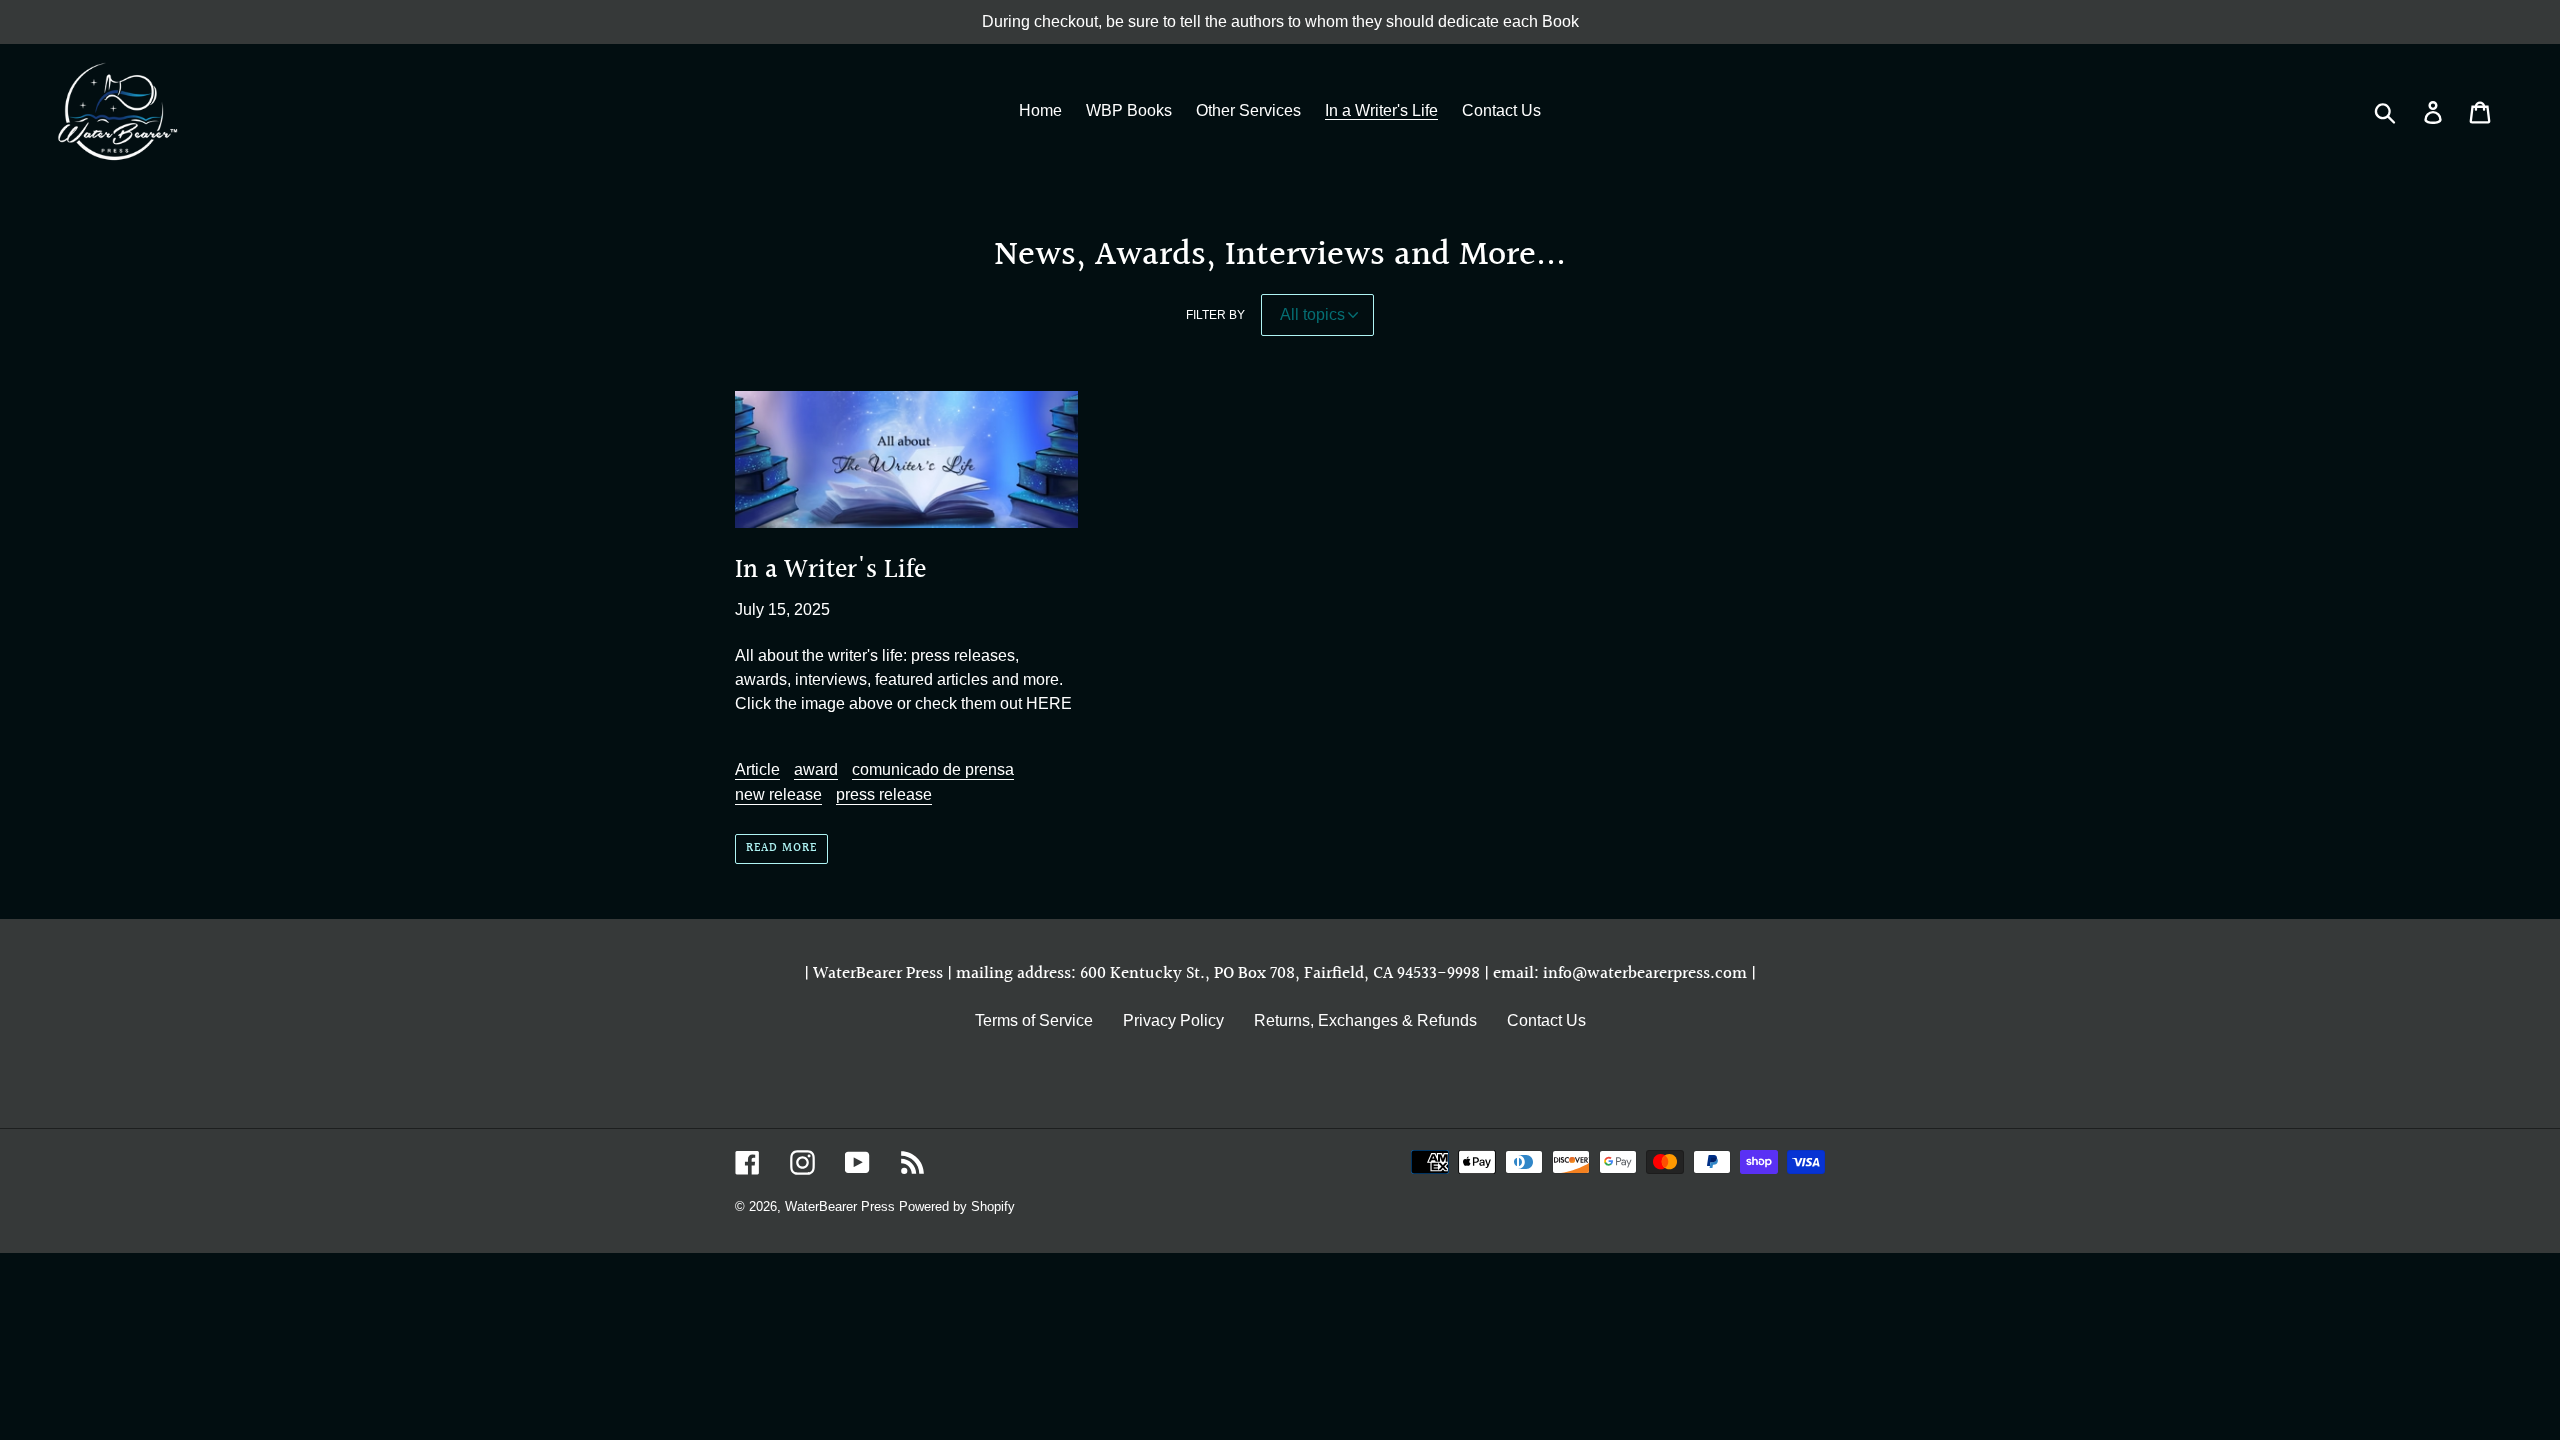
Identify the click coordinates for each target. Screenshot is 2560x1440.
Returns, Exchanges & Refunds (1365, 1020)
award (816, 769)
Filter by (1215, 315)
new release (778, 794)
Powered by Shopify (957, 1206)
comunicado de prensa (933, 769)
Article (757, 769)
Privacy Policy (1173, 1020)
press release (884, 794)
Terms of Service (1034, 1020)
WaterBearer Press (840, 1206)
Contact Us (1546, 1020)
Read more (781, 848)
